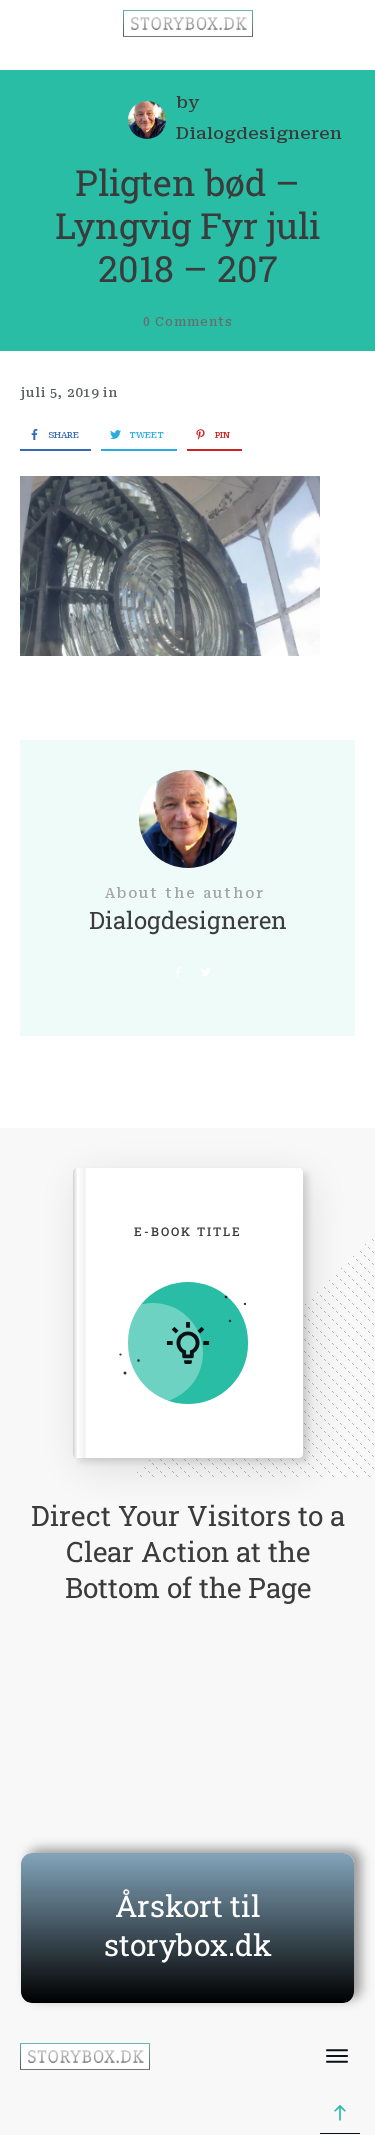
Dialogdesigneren (259, 133)
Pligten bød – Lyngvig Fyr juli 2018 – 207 (187, 225)
